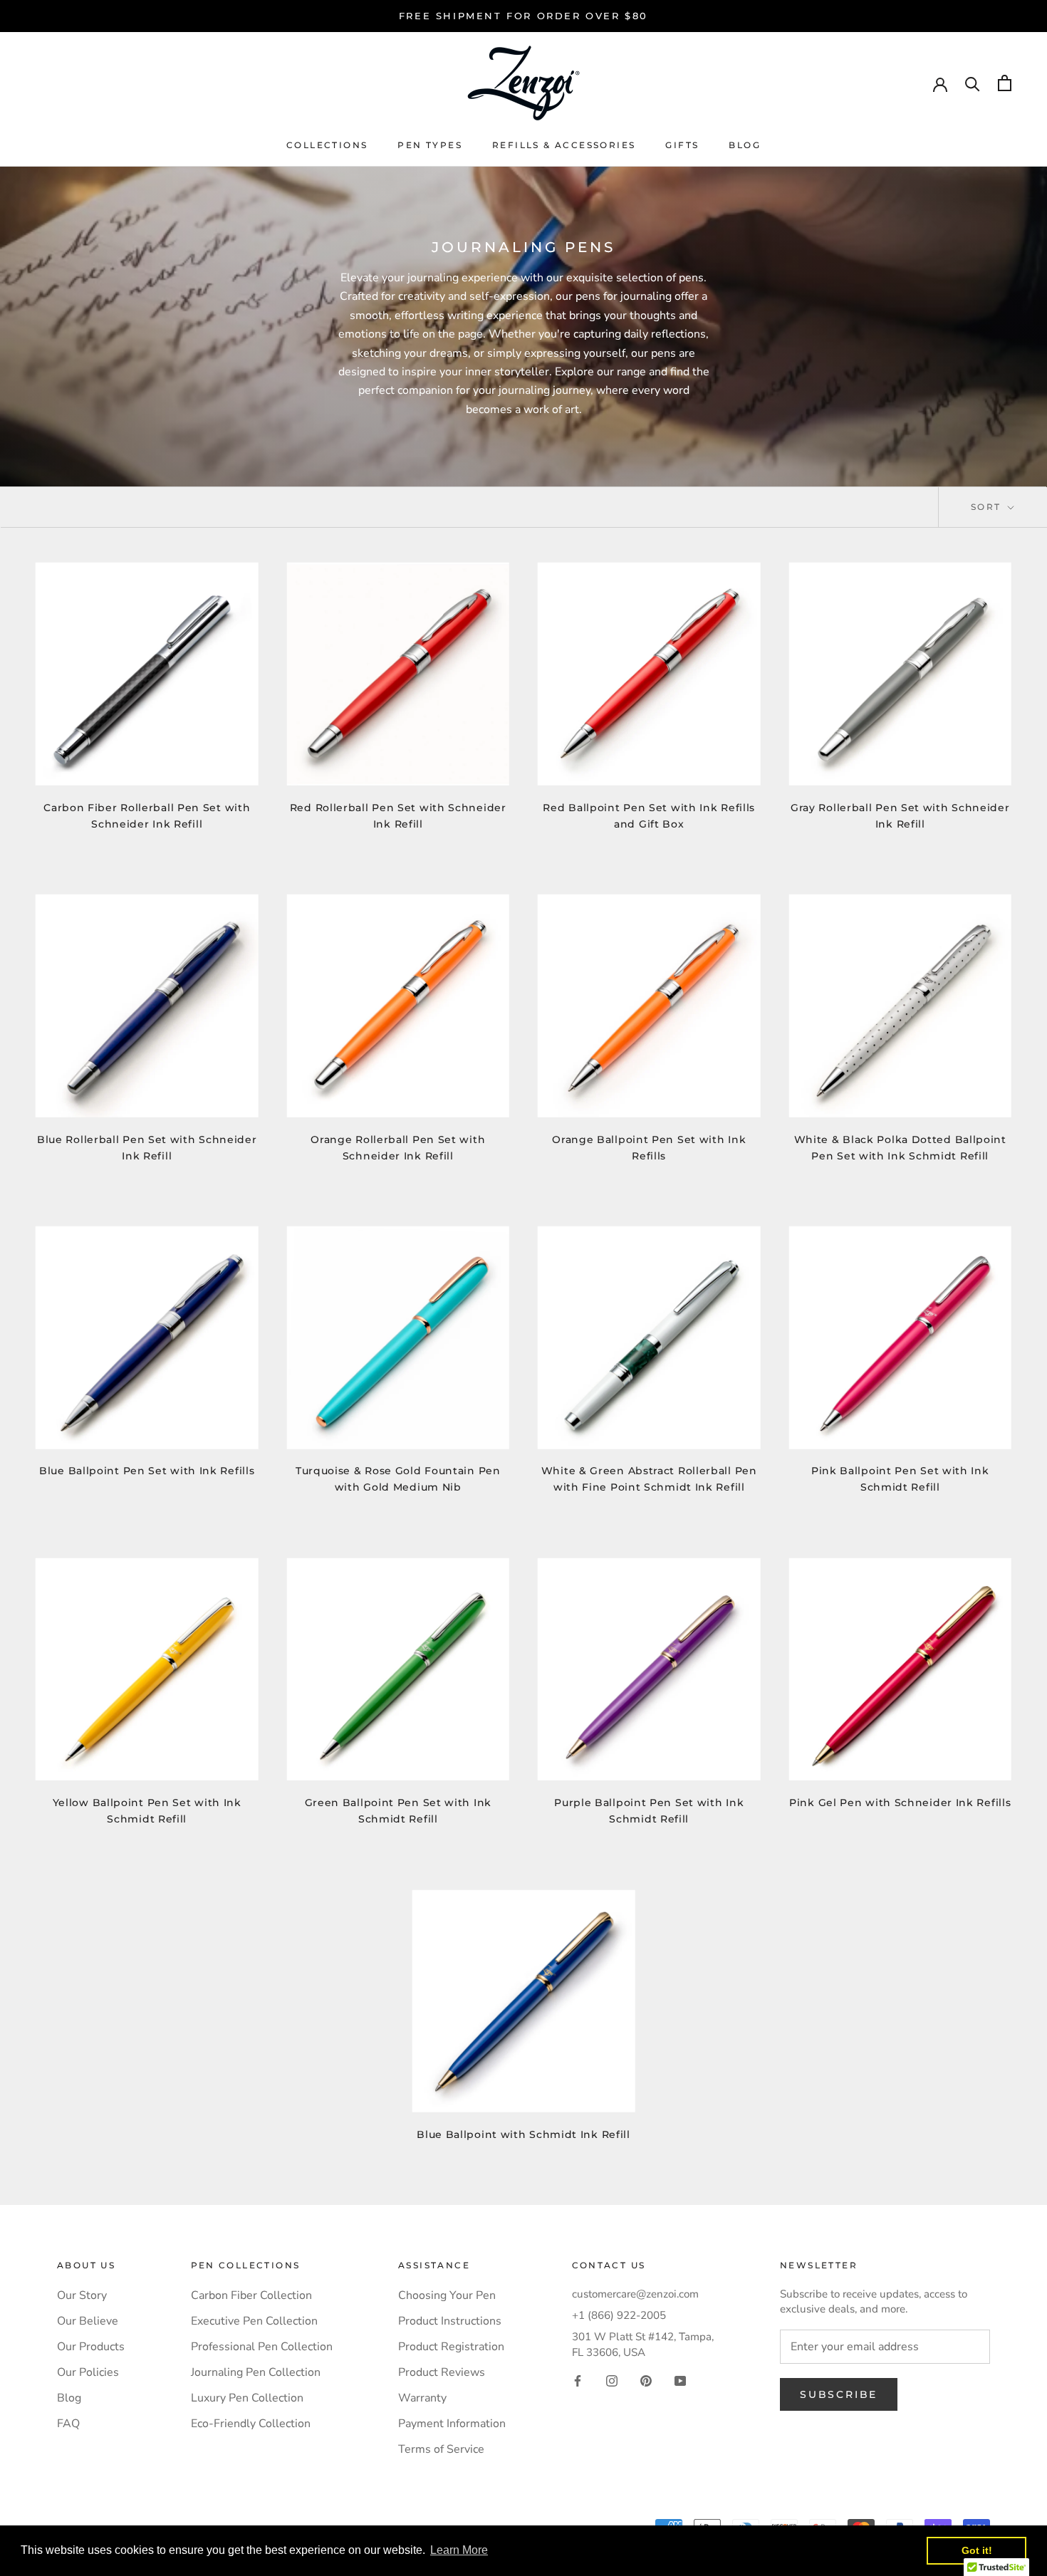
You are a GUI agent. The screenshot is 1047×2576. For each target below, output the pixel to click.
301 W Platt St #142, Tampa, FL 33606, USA (643, 2344)
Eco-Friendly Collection (251, 2424)
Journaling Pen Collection (256, 2372)
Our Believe (88, 2321)
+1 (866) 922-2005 (619, 2315)
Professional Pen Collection (262, 2347)
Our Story (82, 2295)
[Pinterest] (646, 2380)
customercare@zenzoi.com (635, 2294)
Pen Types (430, 145)
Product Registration (451, 2347)
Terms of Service (441, 2449)
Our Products (91, 2347)
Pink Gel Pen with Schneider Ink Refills (900, 1803)
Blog (745, 145)
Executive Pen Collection (254, 2321)
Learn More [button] (459, 2550)
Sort (988, 507)
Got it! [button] (977, 2550)
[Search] (973, 83)
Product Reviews (442, 2372)
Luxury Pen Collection (247, 2398)
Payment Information (452, 2424)
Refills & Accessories (564, 145)
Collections (327, 145)
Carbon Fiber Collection (251, 2295)
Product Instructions (450, 2321)
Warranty (422, 2398)
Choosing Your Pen (447, 2295)
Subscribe (839, 2394)
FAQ (68, 2424)
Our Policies (88, 2372)
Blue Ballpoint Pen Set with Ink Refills (147, 1471)
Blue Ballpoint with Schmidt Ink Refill (523, 2134)
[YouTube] (680, 2380)
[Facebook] (578, 2380)
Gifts (682, 145)
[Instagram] (612, 2380)
